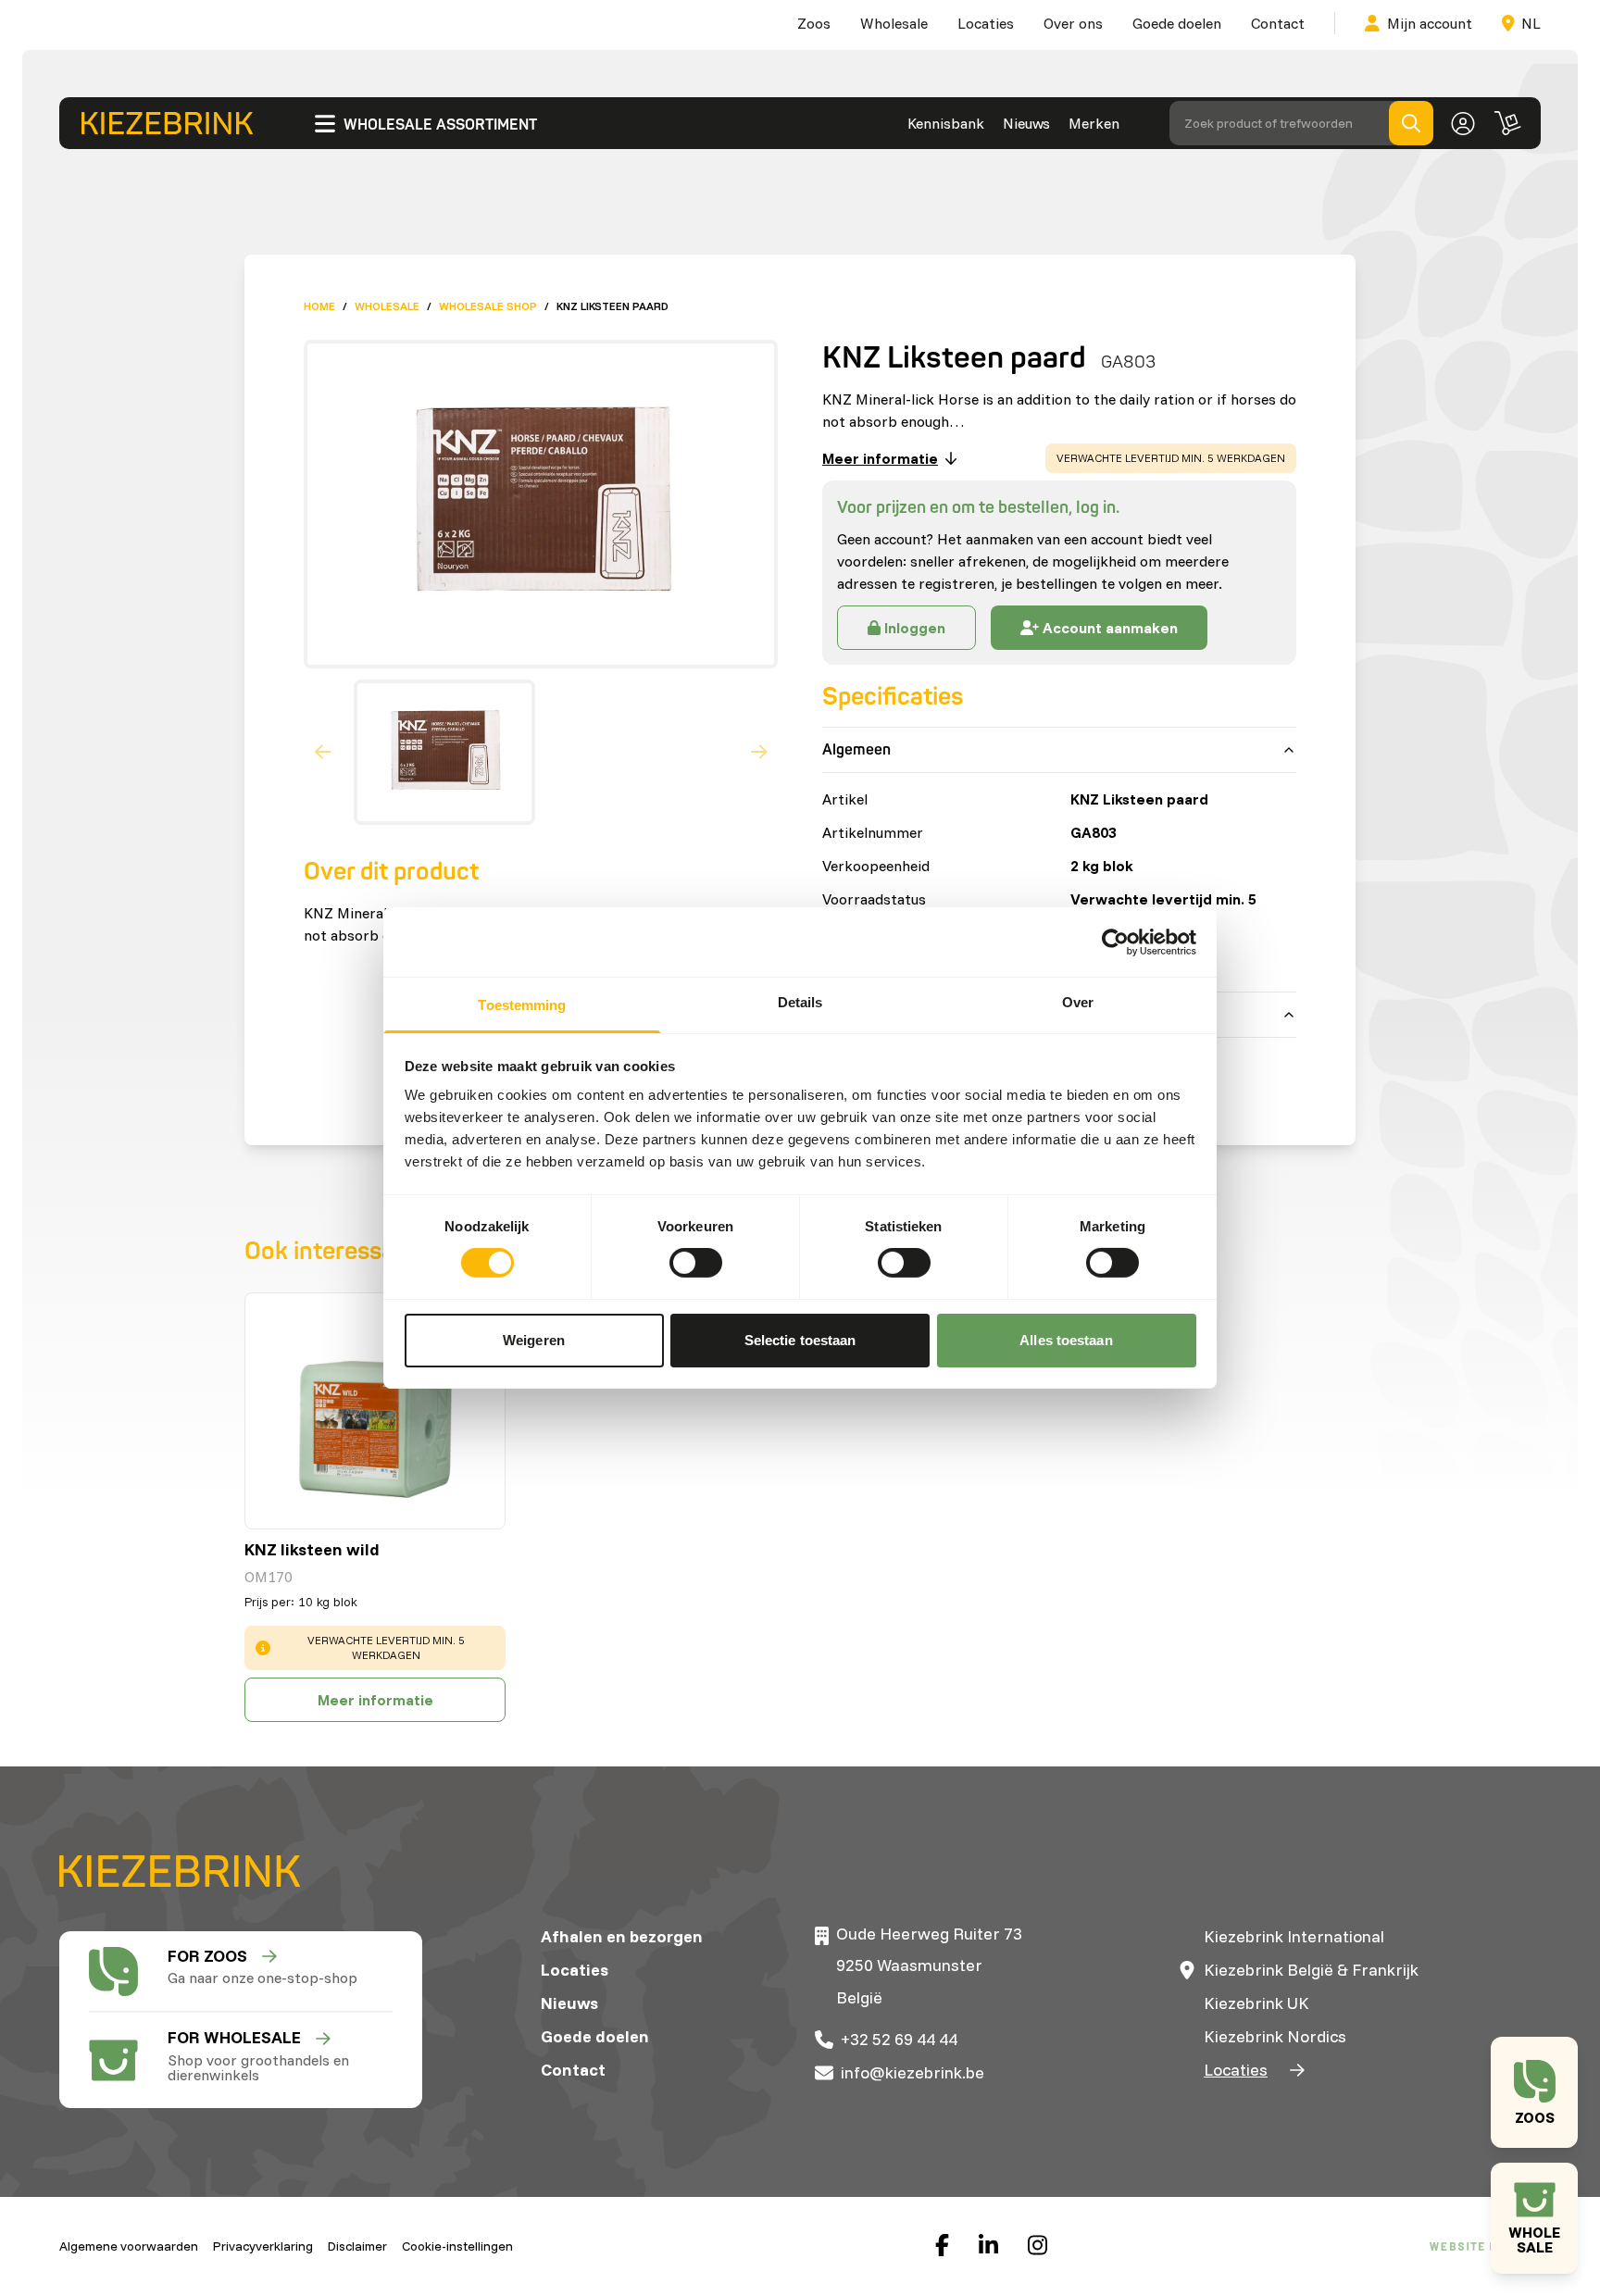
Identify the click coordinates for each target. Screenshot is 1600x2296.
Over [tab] (1078, 1002)
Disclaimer (357, 2246)
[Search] (1411, 123)
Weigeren (534, 1340)
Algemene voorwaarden (129, 2246)
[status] (1171, 458)
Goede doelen (1177, 23)
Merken (1094, 123)
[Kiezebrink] (167, 123)
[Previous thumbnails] (323, 753)
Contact (1278, 23)
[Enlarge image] (533, 504)
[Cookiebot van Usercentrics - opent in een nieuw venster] (1115, 942)
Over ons (1073, 23)
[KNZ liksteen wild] (375, 1411)
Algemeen (856, 750)
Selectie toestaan (800, 1340)
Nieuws (1026, 123)
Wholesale (894, 23)
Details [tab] (800, 1002)
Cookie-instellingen (457, 2246)
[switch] (696, 1263)
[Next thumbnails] (759, 753)
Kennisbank (946, 123)
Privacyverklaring (263, 2246)
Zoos (814, 23)
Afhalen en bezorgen (622, 1936)
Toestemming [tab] (522, 1005)
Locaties (986, 23)
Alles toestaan (1066, 1340)
